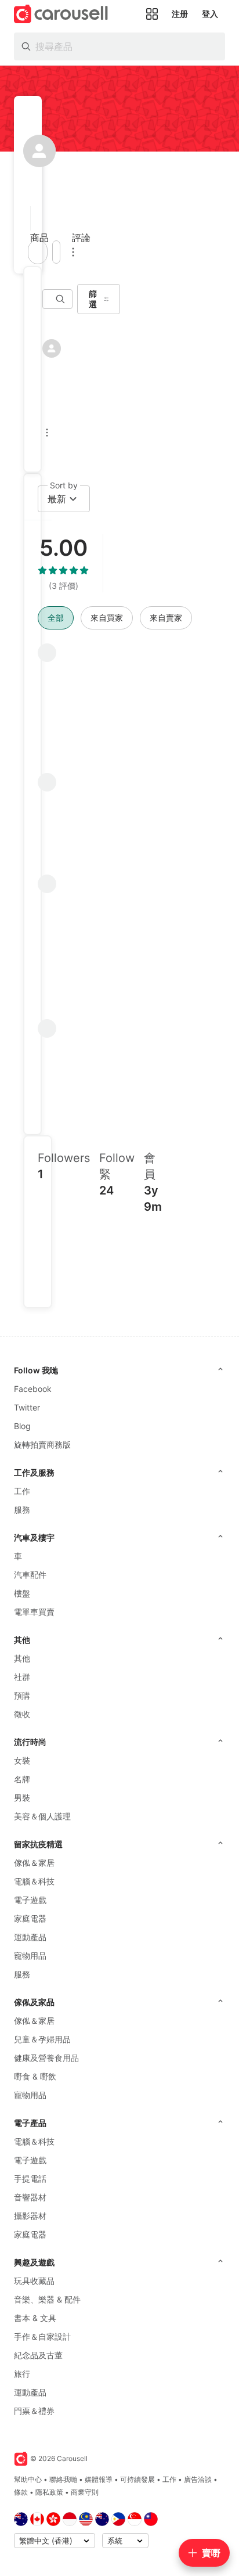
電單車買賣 (34, 1612)
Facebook (33, 1389)
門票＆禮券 (34, 2411)
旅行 (22, 2374)
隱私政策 (49, 2492)
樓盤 (22, 1593)
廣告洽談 (198, 2479)
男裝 (22, 1798)
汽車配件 (30, 1575)
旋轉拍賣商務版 (42, 1444)
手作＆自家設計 (42, 2336)
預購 (22, 1695)
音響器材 (30, 2197)
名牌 (22, 1779)
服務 (22, 1510)
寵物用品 (30, 1956)
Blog (22, 1426)
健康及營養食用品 (46, 2058)
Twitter (27, 1407)
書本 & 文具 (35, 2318)
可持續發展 (137, 2479)
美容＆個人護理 (42, 1816)
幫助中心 (28, 2479)
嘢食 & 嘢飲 (35, 2076)
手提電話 (30, 2179)
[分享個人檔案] (56, 252)
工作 (22, 1491)
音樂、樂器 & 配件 (47, 2299)
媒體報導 (99, 2479)
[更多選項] (73, 252)
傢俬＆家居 (34, 1863)
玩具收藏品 (34, 2281)
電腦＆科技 (34, 1881)
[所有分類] (152, 14)
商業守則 (85, 2492)
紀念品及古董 (38, 2355)
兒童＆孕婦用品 (42, 2039)
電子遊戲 (30, 1900)
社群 (22, 1677)
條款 (21, 2492)
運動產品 (30, 1937)
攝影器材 (30, 2216)
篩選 (93, 299)
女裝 (22, 1760)
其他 (22, 1658)
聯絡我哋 (63, 2479)
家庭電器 (30, 1918)
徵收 (22, 1714)
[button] (27, 218)
